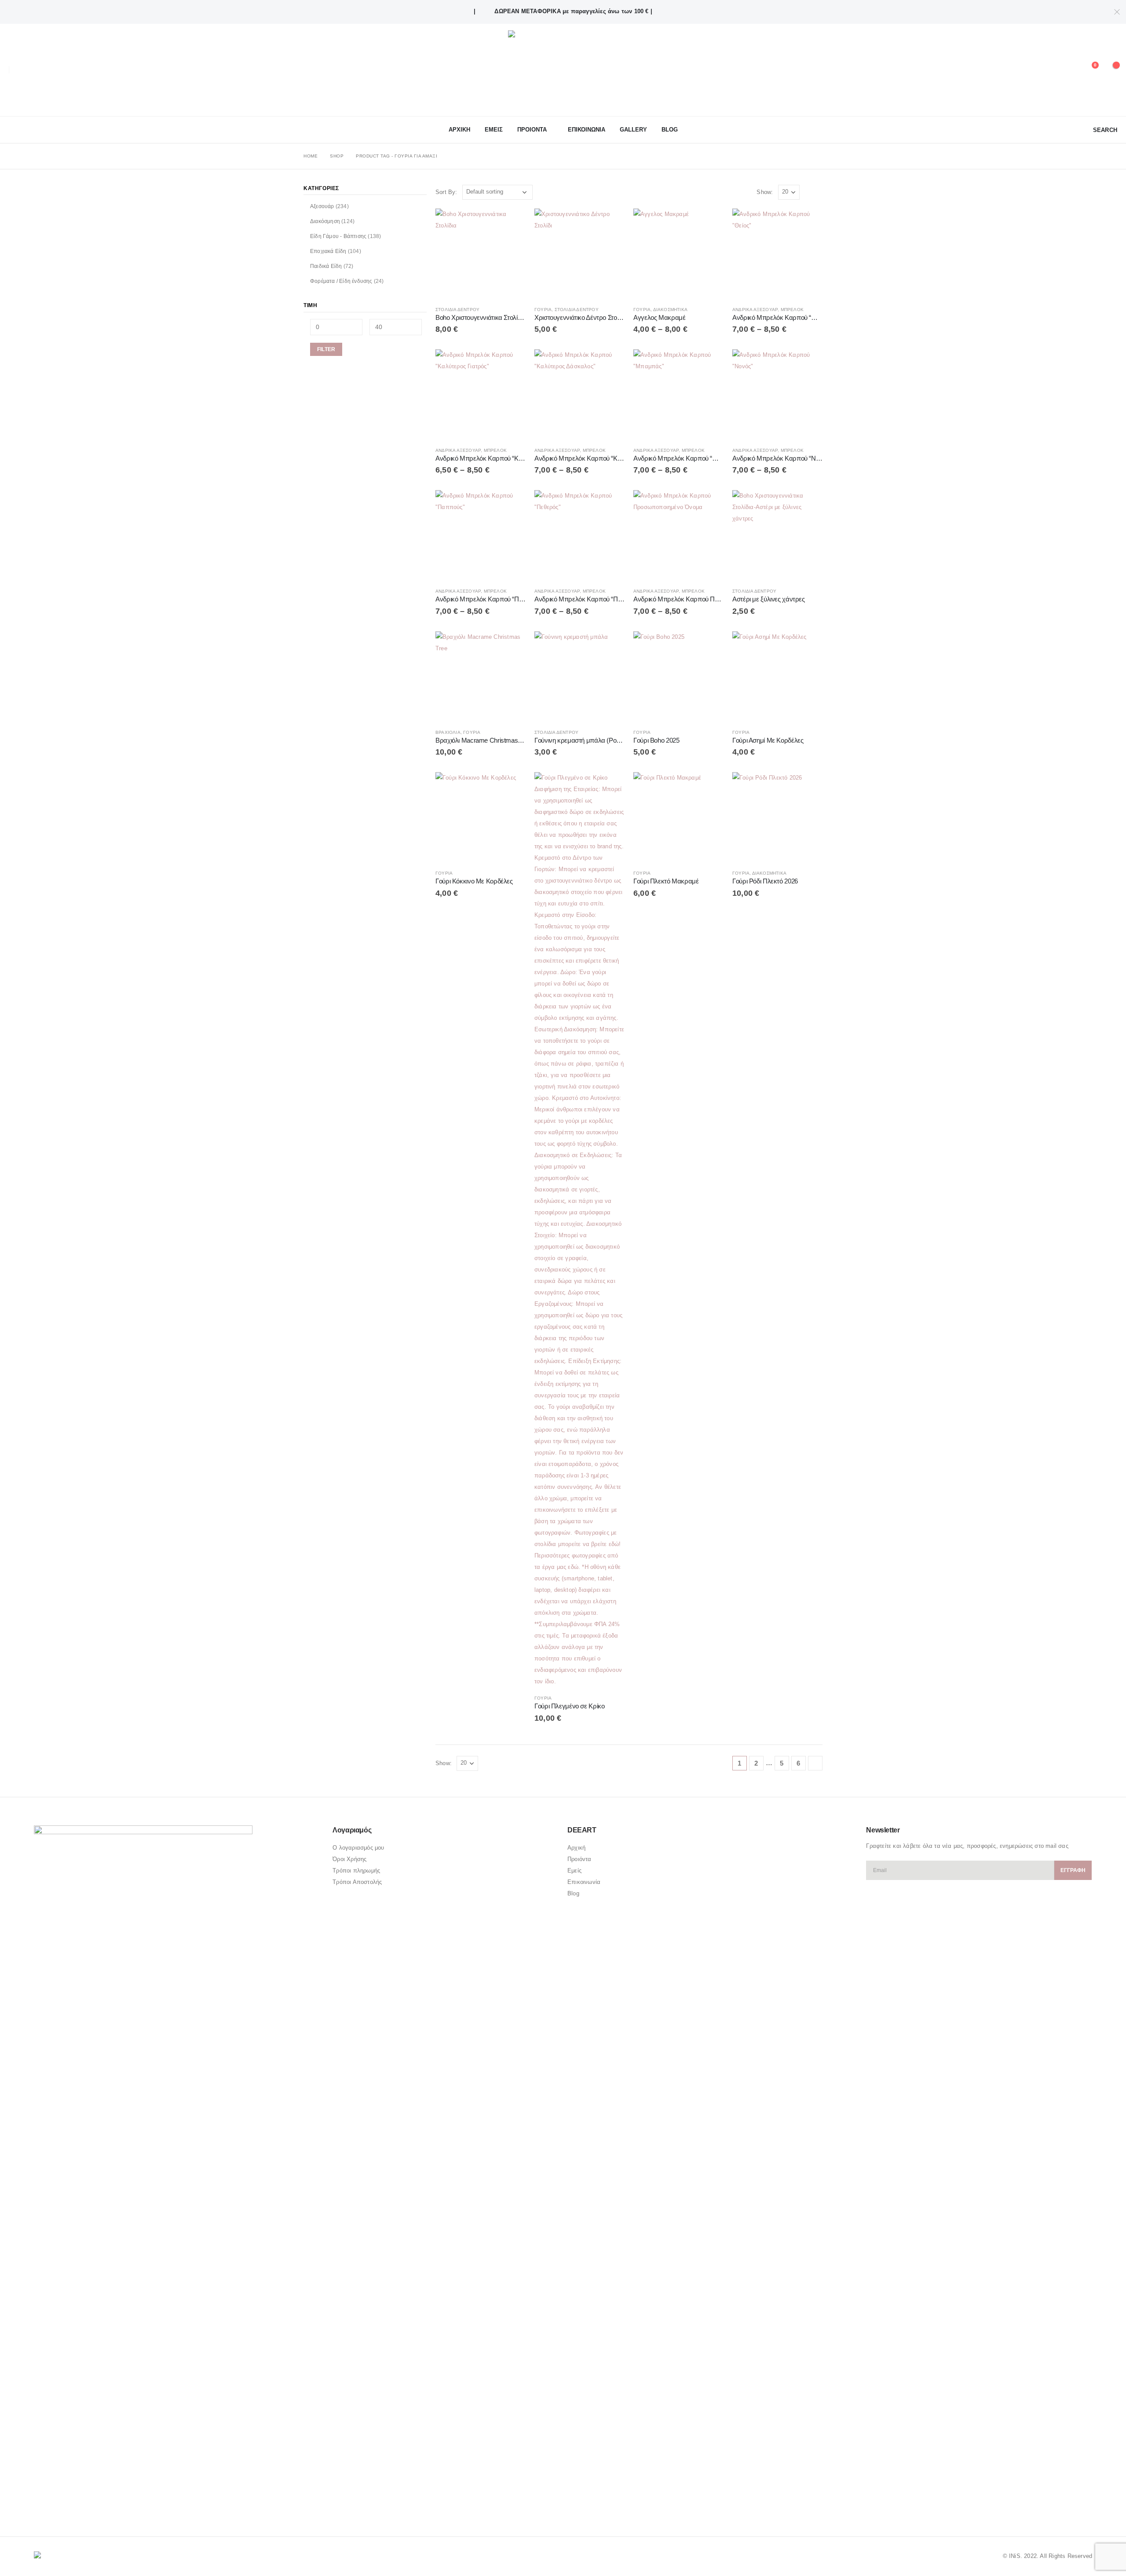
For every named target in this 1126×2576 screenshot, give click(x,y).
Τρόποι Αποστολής (357, 1882)
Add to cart (511, 223)
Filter (326, 349)
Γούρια (543, 310)
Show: (765, 192)
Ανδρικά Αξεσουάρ (755, 310)
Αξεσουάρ (322, 206)
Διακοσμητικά (670, 310)
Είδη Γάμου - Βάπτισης (338, 236)
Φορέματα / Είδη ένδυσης (341, 281)
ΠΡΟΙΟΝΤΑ (532, 130)
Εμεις (494, 130)
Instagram (75, 2506)
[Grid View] (808, 192)
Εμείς (574, 1871)
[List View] (818, 192)
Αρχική (576, 1848)
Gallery (633, 130)
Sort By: (446, 192)
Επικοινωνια (587, 130)
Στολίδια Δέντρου (457, 310)
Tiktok (91, 2506)
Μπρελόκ (792, 310)
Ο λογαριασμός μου (358, 1848)
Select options (610, 223)
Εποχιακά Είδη (328, 251)
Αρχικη (459, 130)
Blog (670, 130)
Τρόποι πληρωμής (356, 1871)
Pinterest (58, 2506)
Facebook (41, 2506)
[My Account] (1068, 70)
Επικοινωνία (584, 1882)
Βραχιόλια (448, 732)
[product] (481, 254)
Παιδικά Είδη (326, 266)
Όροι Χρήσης (349, 1859)
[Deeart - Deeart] (563, 70)
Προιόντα (579, 1859)
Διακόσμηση (325, 221)
